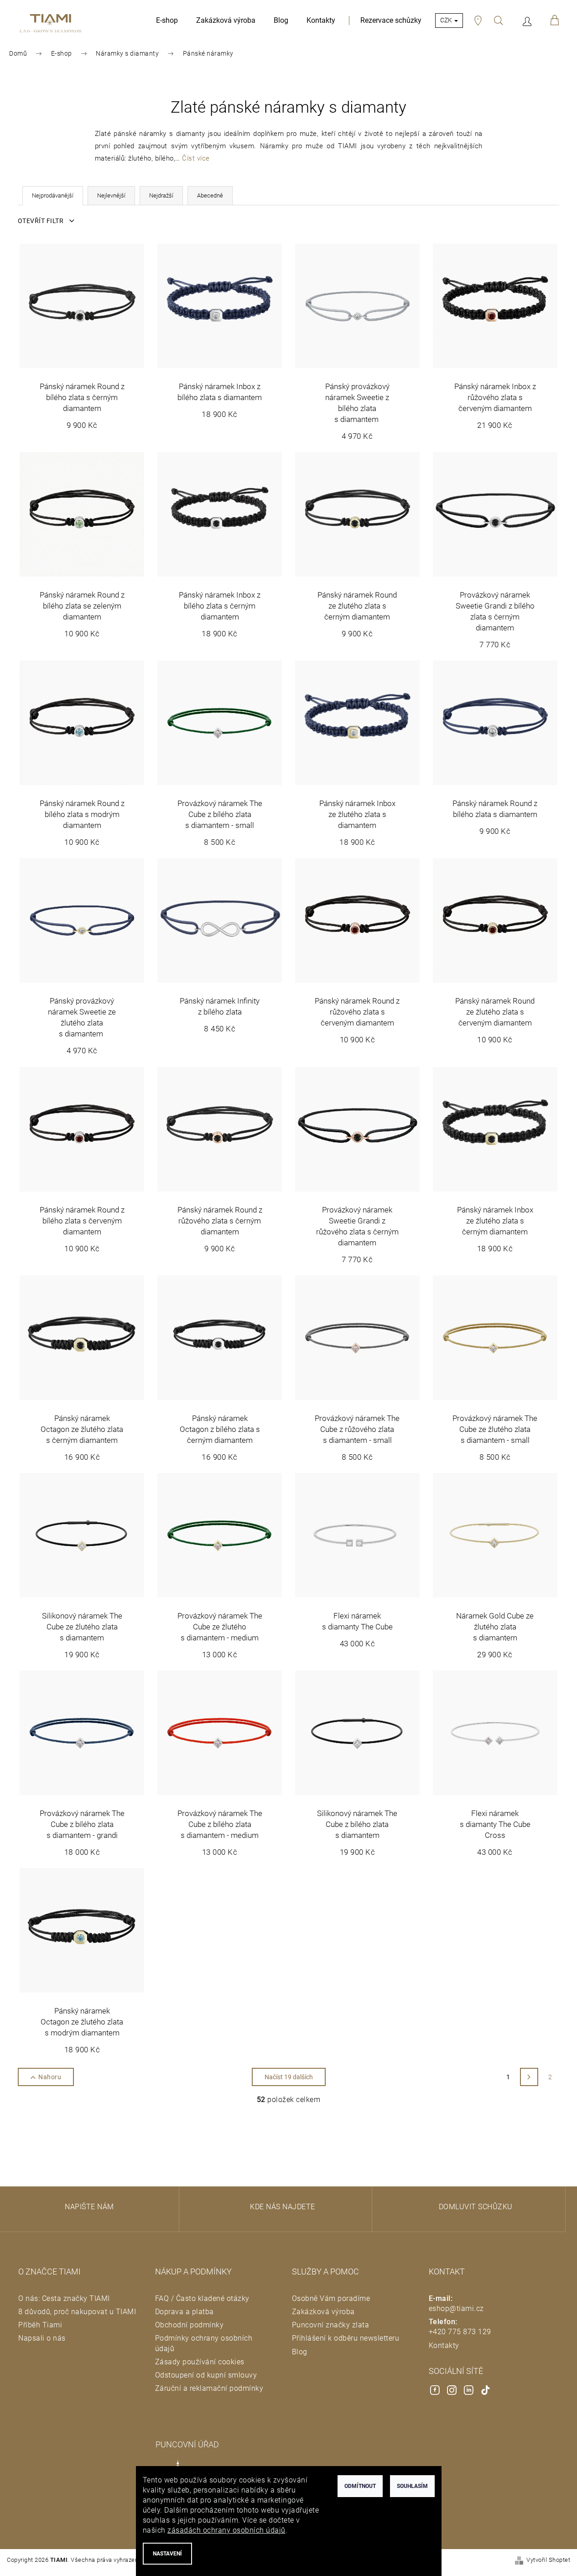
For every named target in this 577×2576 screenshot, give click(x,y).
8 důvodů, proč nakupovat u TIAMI (77, 2312)
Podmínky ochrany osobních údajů (204, 2343)
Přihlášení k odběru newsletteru (346, 2338)
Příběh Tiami (40, 2325)
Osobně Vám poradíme (331, 2298)
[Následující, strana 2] (529, 2077)
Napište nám (89, 2207)
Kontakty (444, 2345)
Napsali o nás (42, 2338)
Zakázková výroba (323, 2312)
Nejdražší (161, 195)
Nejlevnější (111, 195)
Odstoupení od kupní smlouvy (206, 2375)
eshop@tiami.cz (456, 2308)
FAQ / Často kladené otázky (202, 2298)
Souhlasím (412, 2486)
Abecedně (210, 195)
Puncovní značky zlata (331, 2325)
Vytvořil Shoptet (548, 2560)
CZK (447, 20)
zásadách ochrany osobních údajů (226, 2530)
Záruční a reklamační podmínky (209, 2388)
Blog (300, 2352)
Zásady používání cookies (200, 2362)
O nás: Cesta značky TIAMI (64, 2298)
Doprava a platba (185, 2312)
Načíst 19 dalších (289, 2077)
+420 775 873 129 (460, 2332)
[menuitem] (167, 21)
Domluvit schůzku (476, 2207)
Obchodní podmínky (190, 2325)
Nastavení (167, 2554)
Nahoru (50, 2077)
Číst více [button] (196, 158)
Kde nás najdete (283, 2207)
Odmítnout (360, 2486)
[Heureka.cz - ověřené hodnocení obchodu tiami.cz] (80, 2446)
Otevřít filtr (42, 221)
